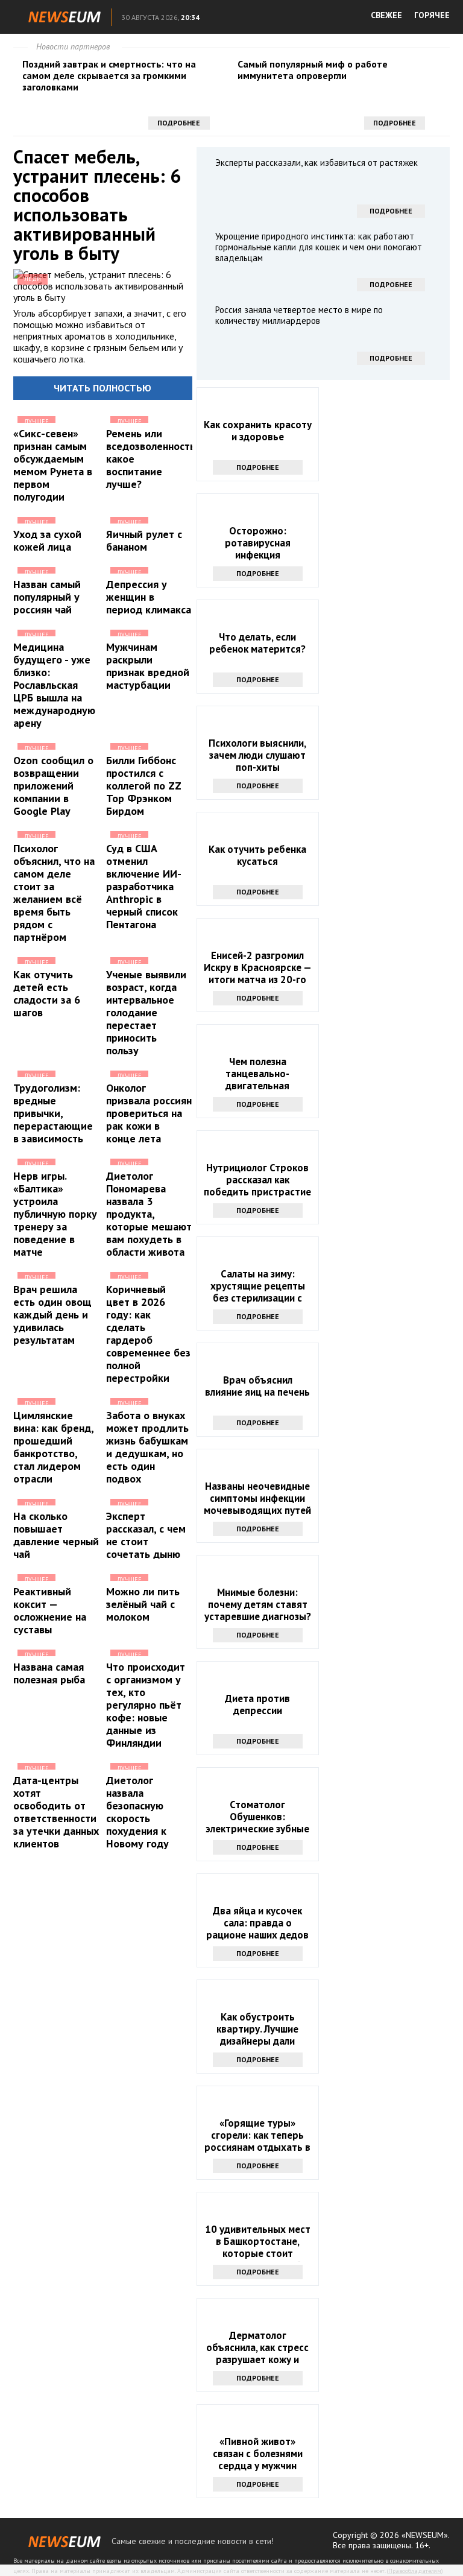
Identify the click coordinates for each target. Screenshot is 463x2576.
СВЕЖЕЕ (386, 15)
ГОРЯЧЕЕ (432, 15)
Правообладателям (415, 2571)
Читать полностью (102, 388)
